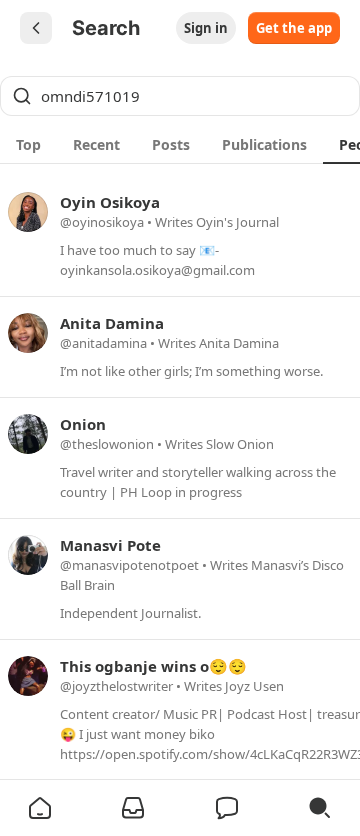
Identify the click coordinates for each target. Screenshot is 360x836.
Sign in (206, 28)
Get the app (294, 28)
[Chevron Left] (36, 28)
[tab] (28, 144)
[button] (40, 808)
